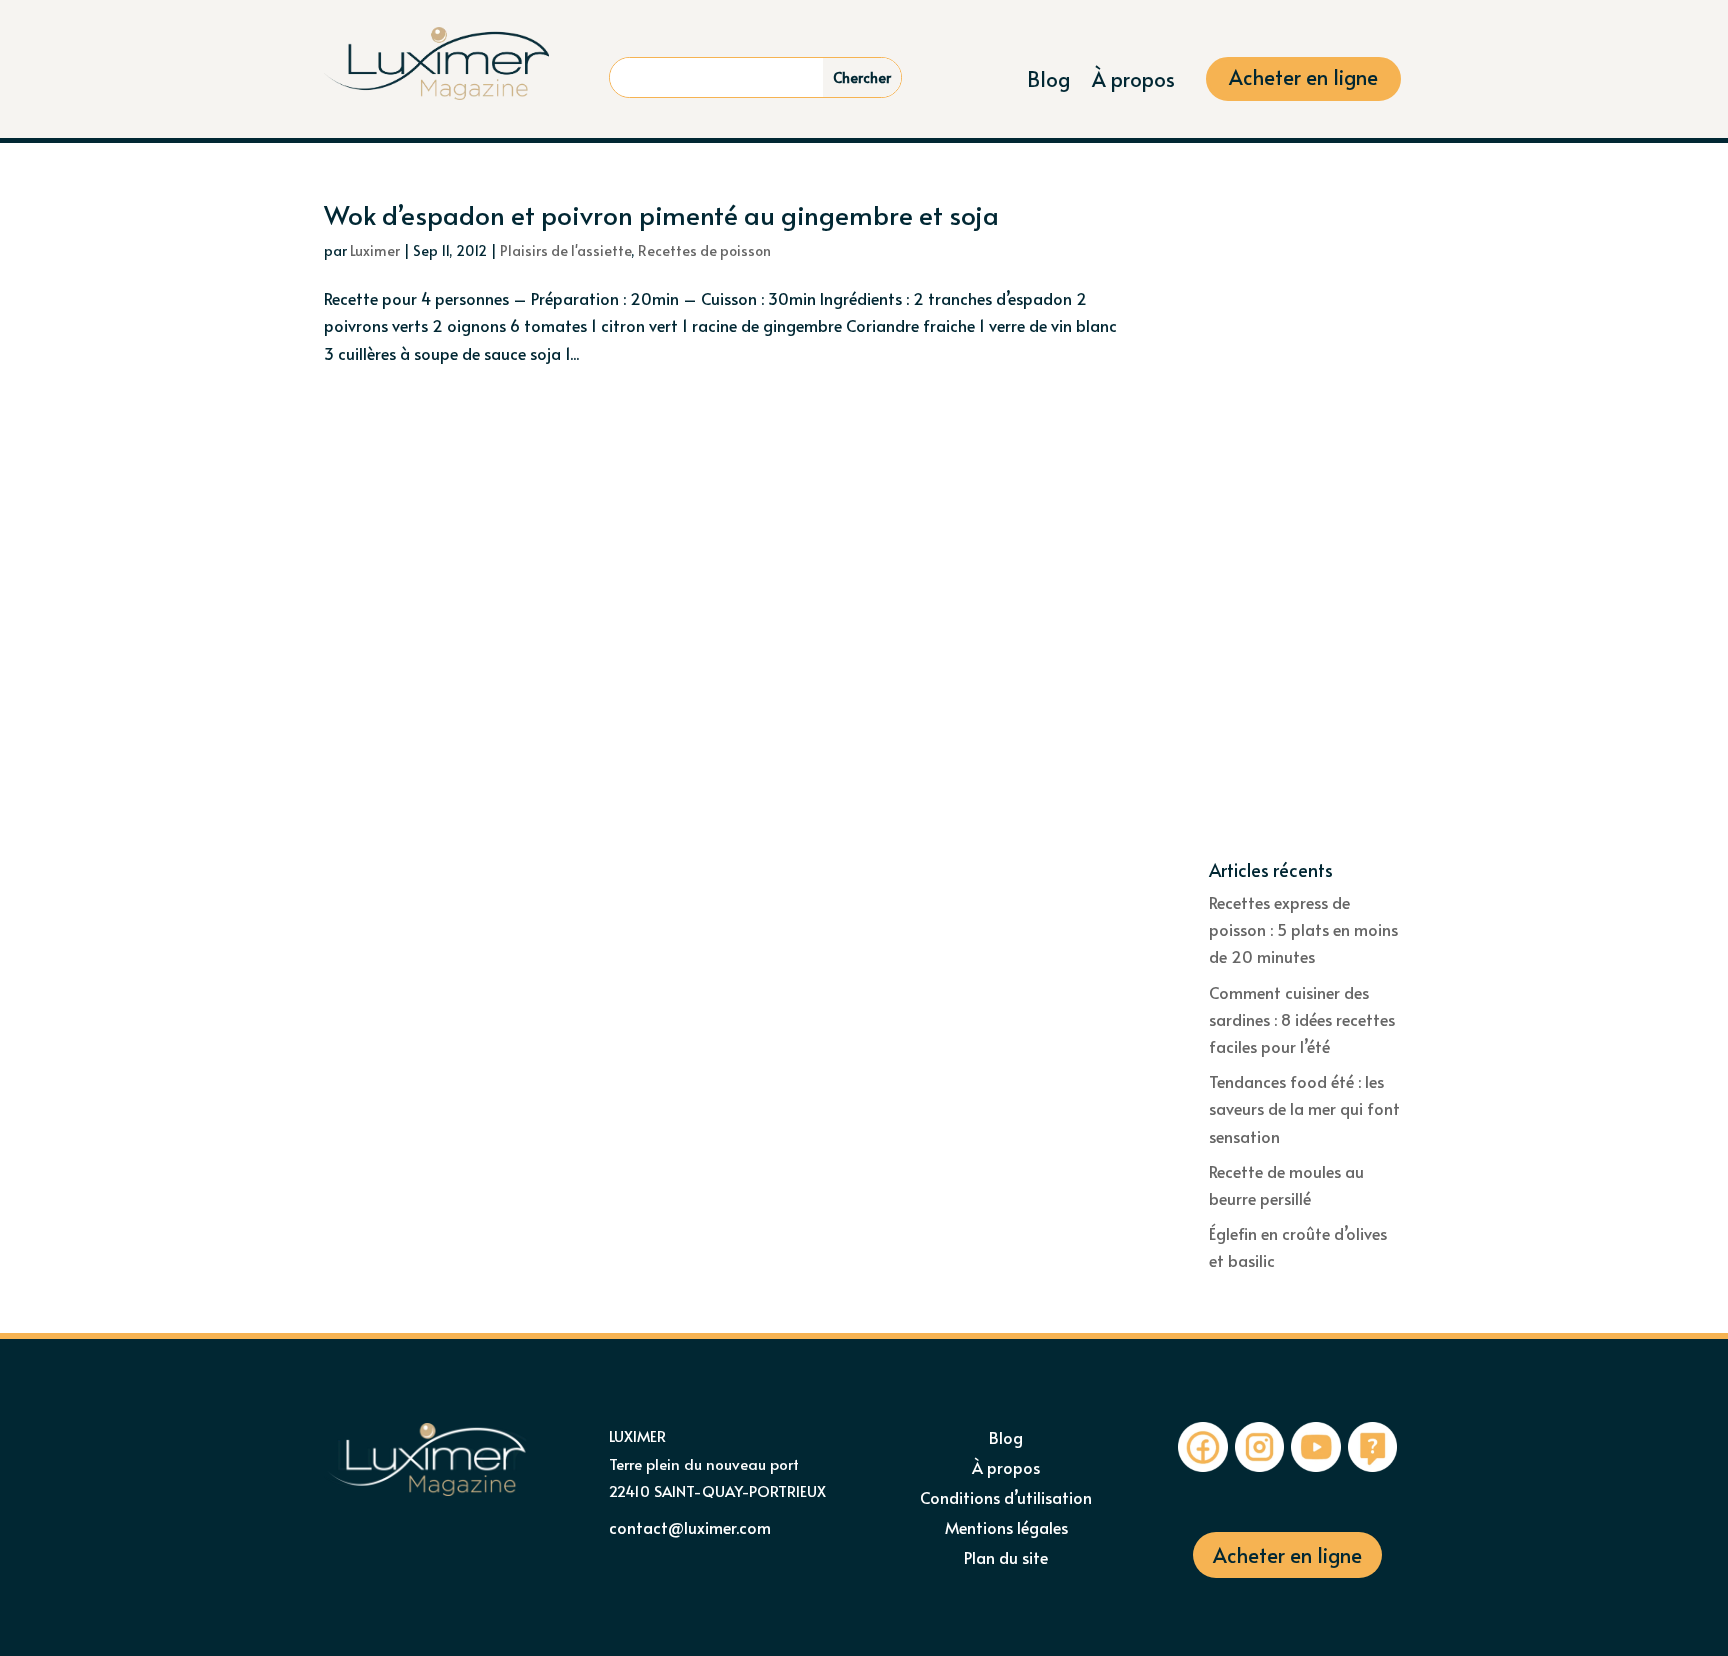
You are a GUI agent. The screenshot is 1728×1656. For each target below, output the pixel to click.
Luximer (375, 250)
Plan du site (1006, 1559)
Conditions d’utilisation (1006, 1499)
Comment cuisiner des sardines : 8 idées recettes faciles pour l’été (1302, 1019)
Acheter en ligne (1303, 80)
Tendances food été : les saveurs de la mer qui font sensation (1304, 1108)
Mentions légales (1006, 1529)
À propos (1133, 82)
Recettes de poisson (704, 250)
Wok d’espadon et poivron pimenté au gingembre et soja (661, 214)
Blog (1048, 82)
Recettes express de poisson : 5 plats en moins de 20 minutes (1303, 929)
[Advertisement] (1306, 531)
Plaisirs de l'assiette (565, 250)
